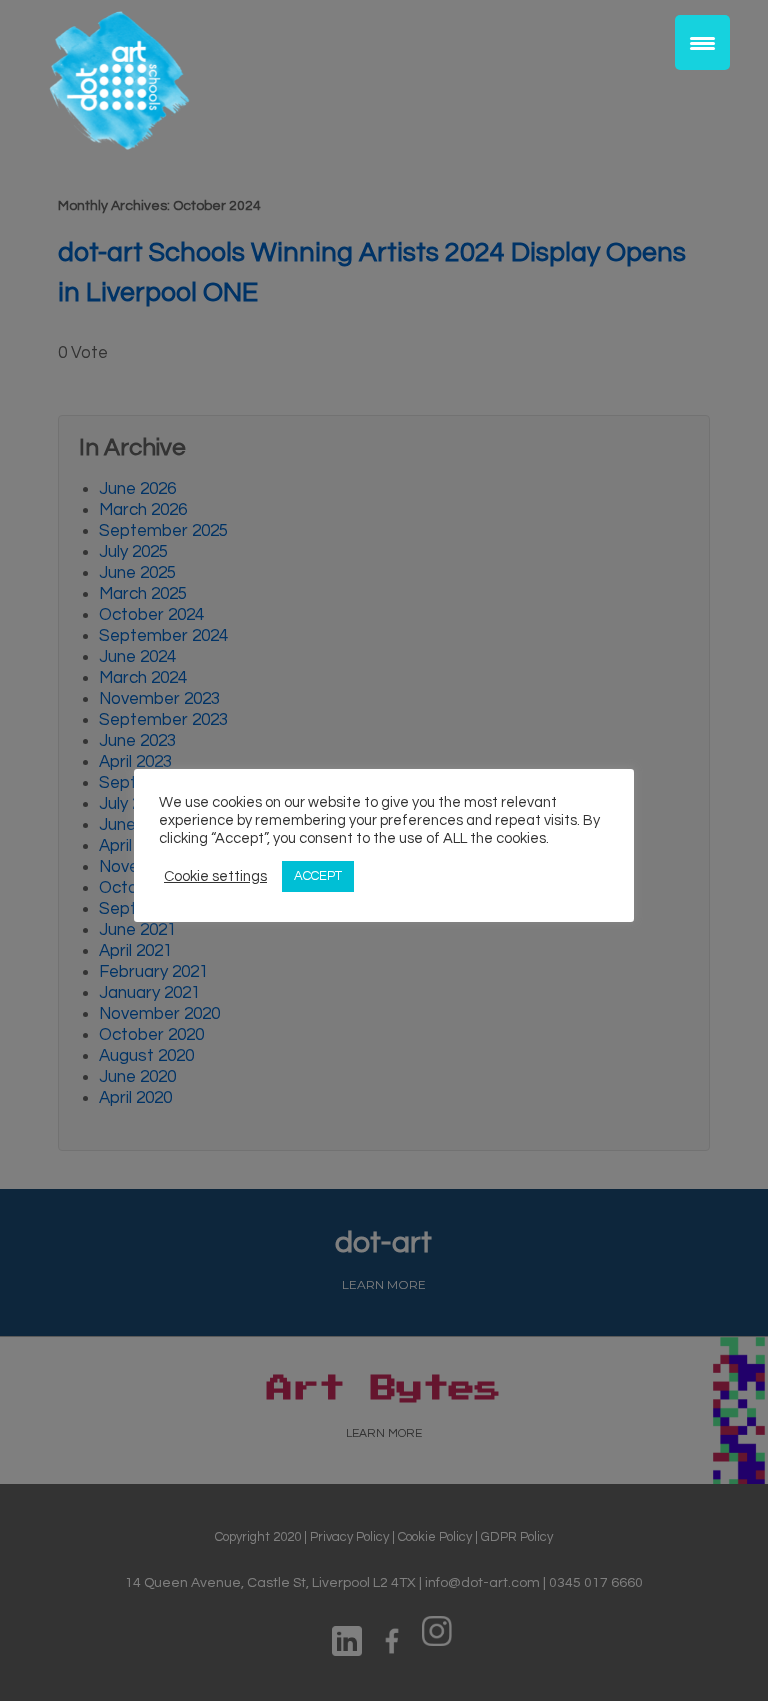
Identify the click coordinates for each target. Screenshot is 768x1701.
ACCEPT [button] (318, 876)
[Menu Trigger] (702, 42)
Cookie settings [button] (215, 876)
